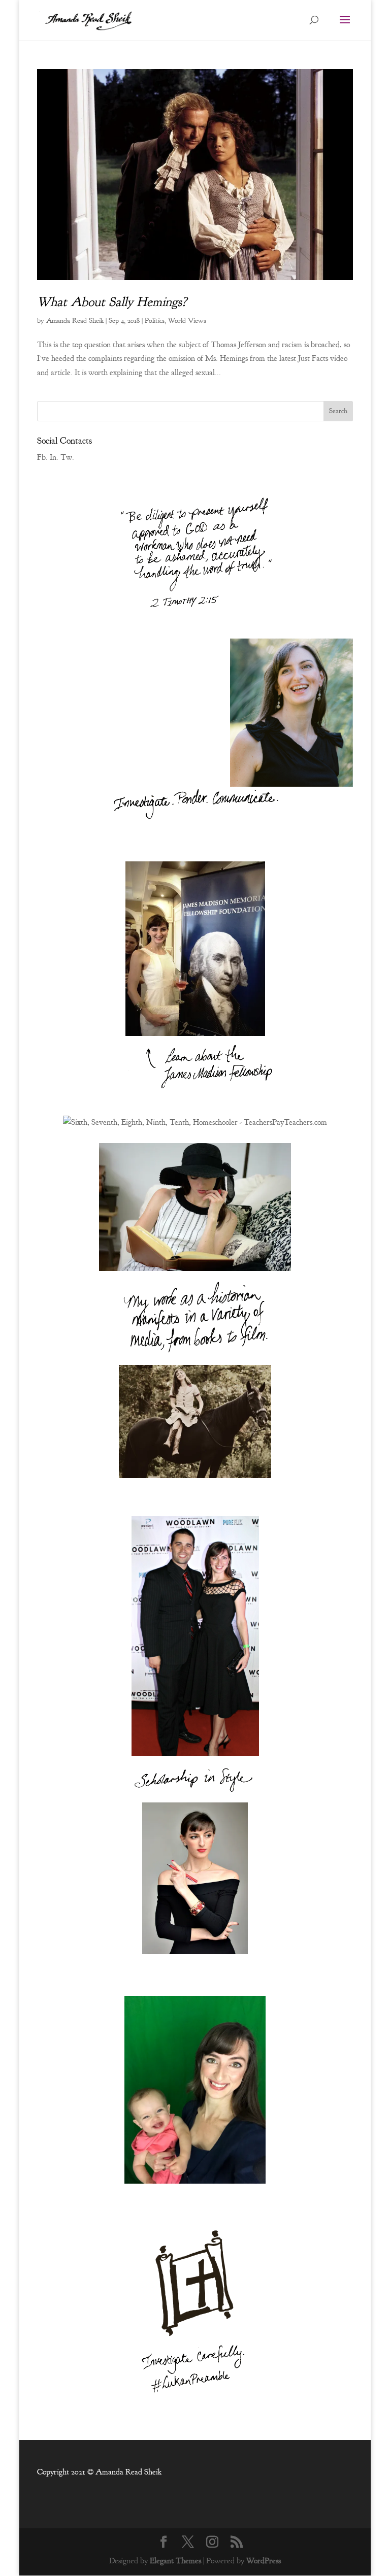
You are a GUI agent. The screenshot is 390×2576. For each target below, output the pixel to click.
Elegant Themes (175, 2561)
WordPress (264, 2561)
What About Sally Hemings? (112, 302)
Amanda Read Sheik (75, 321)
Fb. (42, 457)
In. (54, 457)
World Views (187, 321)
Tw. (67, 457)
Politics (155, 321)
